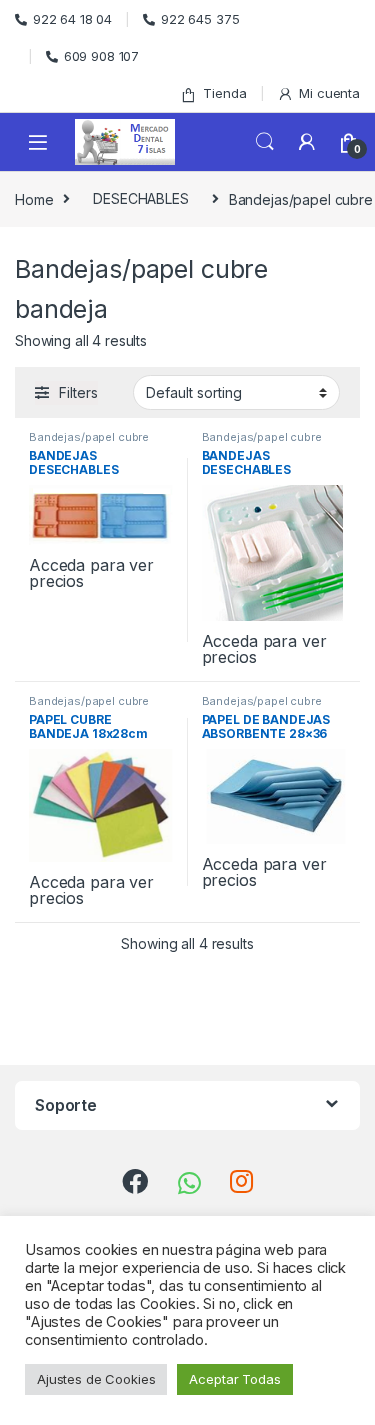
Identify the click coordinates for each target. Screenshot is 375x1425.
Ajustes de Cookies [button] (96, 1379)
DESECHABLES (140, 198)
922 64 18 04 (72, 19)
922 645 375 (200, 19)
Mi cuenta (329, 93)
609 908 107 (101, 56)
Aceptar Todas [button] (234, 1379)
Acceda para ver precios (91, 573)
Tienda (224, 93)
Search (265, 142)
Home (34, 198)
